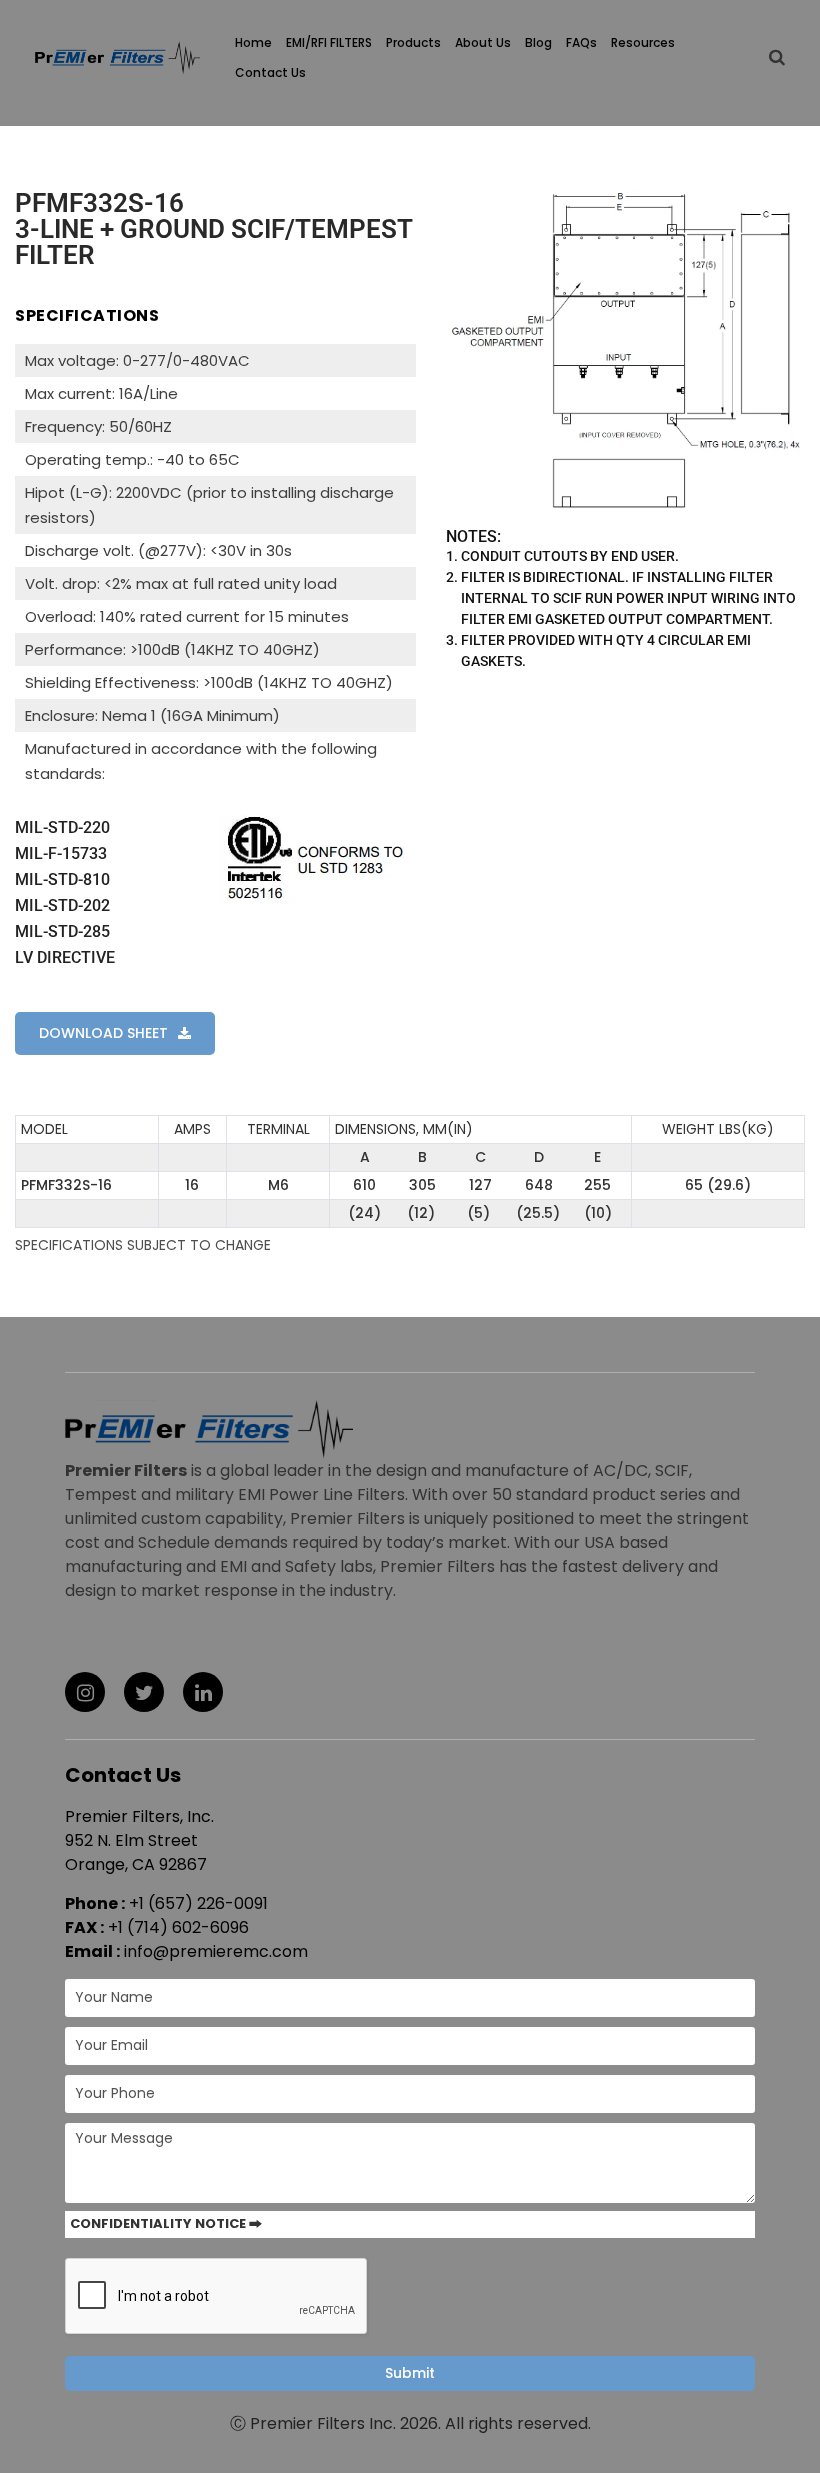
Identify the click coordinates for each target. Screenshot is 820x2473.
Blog (538, 42)
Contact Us (270, 72)
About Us (483, 42)
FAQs (581, 42)
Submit (410, 2373)
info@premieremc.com (216, 1951)
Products (413, 42)
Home (253, 42)
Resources (643, 42)
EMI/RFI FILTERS (329, 42)
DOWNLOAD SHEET (103, 1033)
